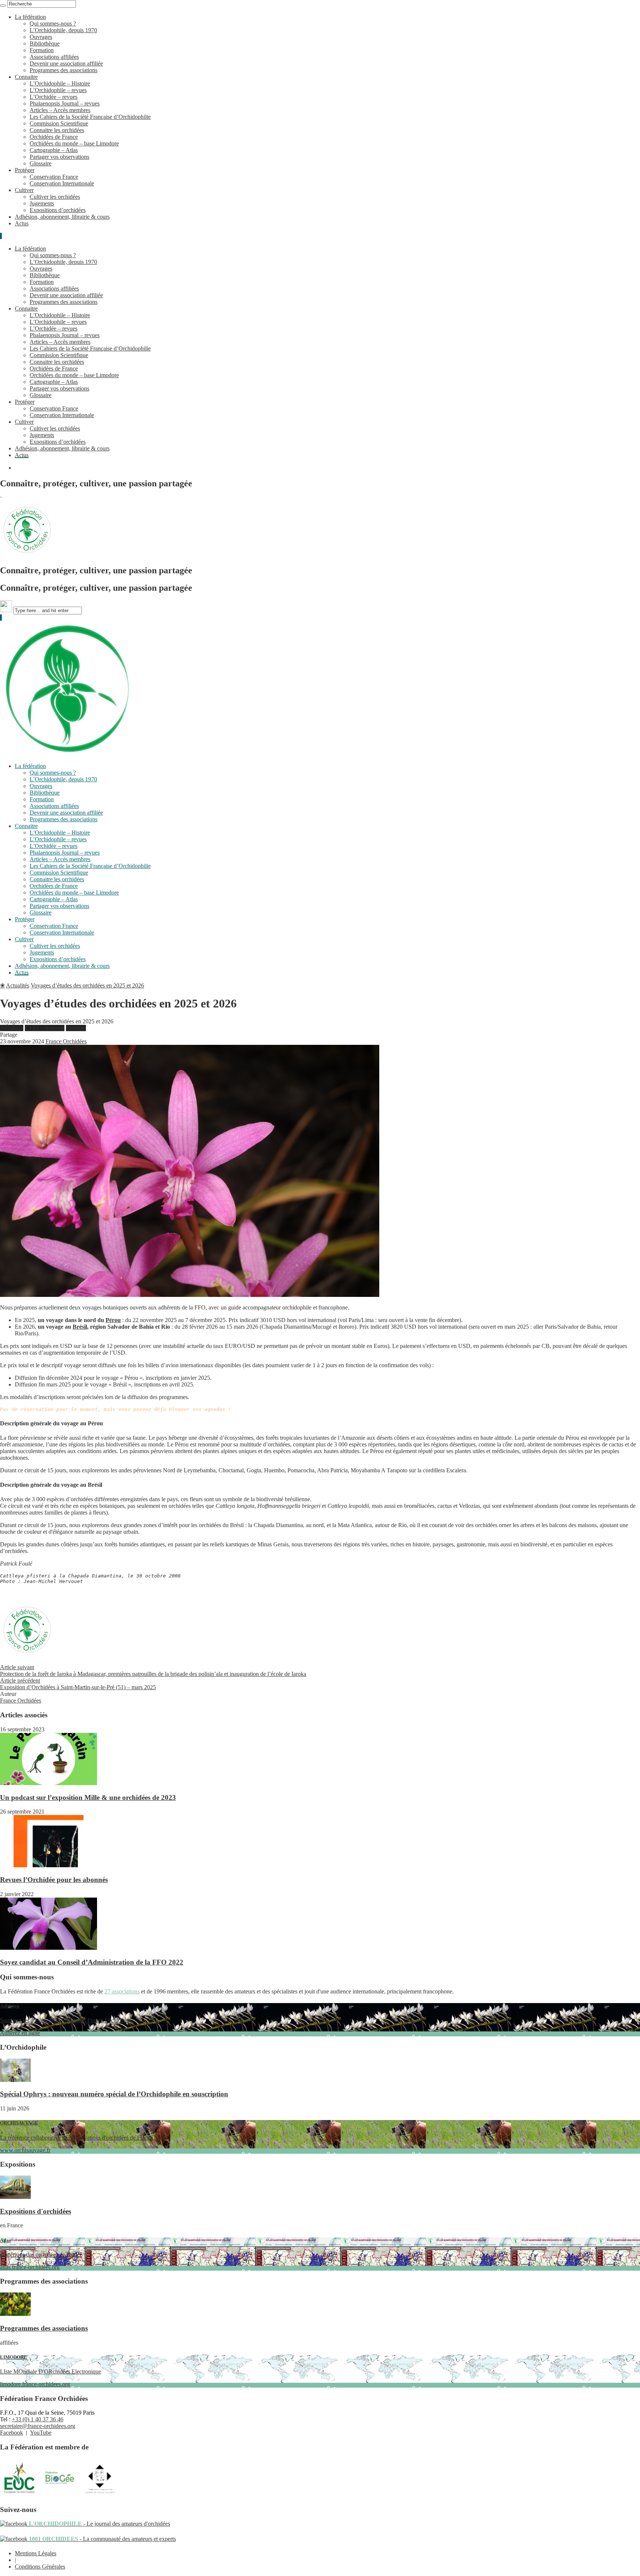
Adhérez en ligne (64, 2020)
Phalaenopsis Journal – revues (65, 103)
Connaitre (26, 77)
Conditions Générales (40, 2567)
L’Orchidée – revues (54, 97)
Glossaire (41, 163)
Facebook (11, 2433)
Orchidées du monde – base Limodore (74, 143)
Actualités (18, 985)
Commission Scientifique (59, 123)
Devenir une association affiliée (66, 63)
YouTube (41, 2433)
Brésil (80, 1327)
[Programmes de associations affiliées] (15, 2314)
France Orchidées (66, 1041)
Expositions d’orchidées (58, 210)
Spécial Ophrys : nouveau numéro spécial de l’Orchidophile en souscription (114, 2094)
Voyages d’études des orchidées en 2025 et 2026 (87, 985)
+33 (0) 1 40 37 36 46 (38, 2419)
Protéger (25, 170)
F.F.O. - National (45, 1028)
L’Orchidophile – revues (58, 90)
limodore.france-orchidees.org (51, 2371)
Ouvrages (41, 37)
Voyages (76, 1028)
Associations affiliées (54, 57)
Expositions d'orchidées (36, 2211)
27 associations (122, 1991)
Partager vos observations (59, 157)
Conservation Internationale (62, 183)
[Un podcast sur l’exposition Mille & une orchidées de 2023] (49, 1783)
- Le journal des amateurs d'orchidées (99, 2524)
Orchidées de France (54, 137)
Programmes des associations (64, 70)
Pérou (113, 1320)
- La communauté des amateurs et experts (102, 2539)
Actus (22, 223)
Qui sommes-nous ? (53, 24)
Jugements (42, 203)
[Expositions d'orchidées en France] (15, 2197)
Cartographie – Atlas (54, 150)
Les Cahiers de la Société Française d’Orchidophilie (90, 117)
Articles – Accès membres (60, 110)
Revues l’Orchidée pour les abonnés (54, 1880)
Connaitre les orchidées (57, 130)
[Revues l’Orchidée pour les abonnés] (49, 1865)
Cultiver (24, 190)
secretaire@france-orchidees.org (38, 2426)
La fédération (30, 17)
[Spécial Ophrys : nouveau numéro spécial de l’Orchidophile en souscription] (15, 2080)
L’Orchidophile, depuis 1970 (63, 30)
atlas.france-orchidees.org (41, 2254)
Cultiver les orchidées (55, 197)
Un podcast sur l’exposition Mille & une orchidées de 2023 (88, 1797)
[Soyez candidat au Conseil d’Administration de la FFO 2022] (49, 1948)
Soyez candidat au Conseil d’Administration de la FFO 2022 (92, 1962)
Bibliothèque (45, 43)
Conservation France (54, 177)
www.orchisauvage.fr (76, 2136)
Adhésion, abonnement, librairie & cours (62, 217)
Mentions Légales (36, 2553)
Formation (42, 50)
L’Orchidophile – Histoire (60, 83)
